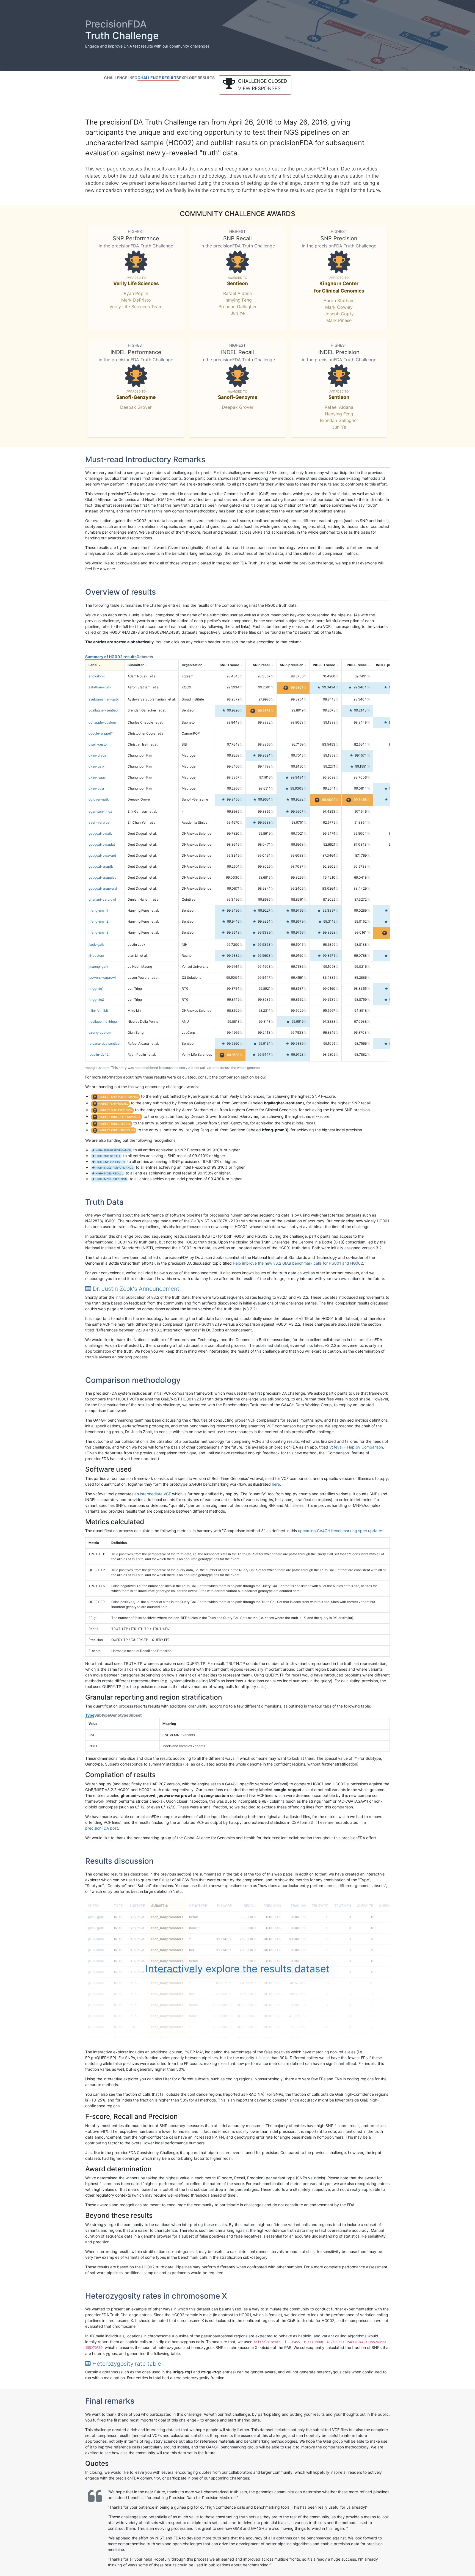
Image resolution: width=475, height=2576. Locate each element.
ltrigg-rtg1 (96, 988)
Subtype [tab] (102, 1715)
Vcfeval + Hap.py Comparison (356, 1447)
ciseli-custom (99, 744)
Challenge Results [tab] (158, 78)
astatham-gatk (100, 687)
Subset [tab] (135, 1715)
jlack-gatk (96, 944)
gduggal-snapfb (101, 866)
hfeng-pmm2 (98, 921)
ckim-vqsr (96, 788)
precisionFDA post (102, 1828)
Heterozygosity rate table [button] (126, 2364)
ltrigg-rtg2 (96, 999)
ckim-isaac (97, 777)
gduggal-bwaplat (102, 844)
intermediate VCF (155, 1494)
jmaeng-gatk (98, 966)
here (276, 1484)
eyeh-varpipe (99, 822)
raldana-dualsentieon (105, 1043)
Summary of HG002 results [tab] (111, 657)
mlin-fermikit (98, 1010)
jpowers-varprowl (102, 977)
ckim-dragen (98, 755)
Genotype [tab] (119, 1715)
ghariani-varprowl (102, 899)
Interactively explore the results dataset (237, 1969)
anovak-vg (97, 676)
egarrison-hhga (100, 811)
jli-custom (96, 955)
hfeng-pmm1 (98, 910)
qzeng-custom (100, 1032)
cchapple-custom (102, 722)
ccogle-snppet (100, 733)
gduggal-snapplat (102, 877)
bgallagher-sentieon (104, 710)
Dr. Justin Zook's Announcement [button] (135, 1289)
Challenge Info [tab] (121, 78)
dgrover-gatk (99, 799)
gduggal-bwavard (102, 855)
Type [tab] (90, 1715)
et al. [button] (154, 676)
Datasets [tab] (145, 657)
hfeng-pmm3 (99, 932)
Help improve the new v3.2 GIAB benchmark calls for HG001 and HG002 (298, 1263)
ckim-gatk (96, 766)
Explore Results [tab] (197, 78)
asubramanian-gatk (104, 699)
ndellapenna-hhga (103, 1021)
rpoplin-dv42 (99, 1054)
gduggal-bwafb (100, 833)
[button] (255, 85)
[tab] (237, 1289)
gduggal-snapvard (103, 888)
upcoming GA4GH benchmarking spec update (339, 1531)
